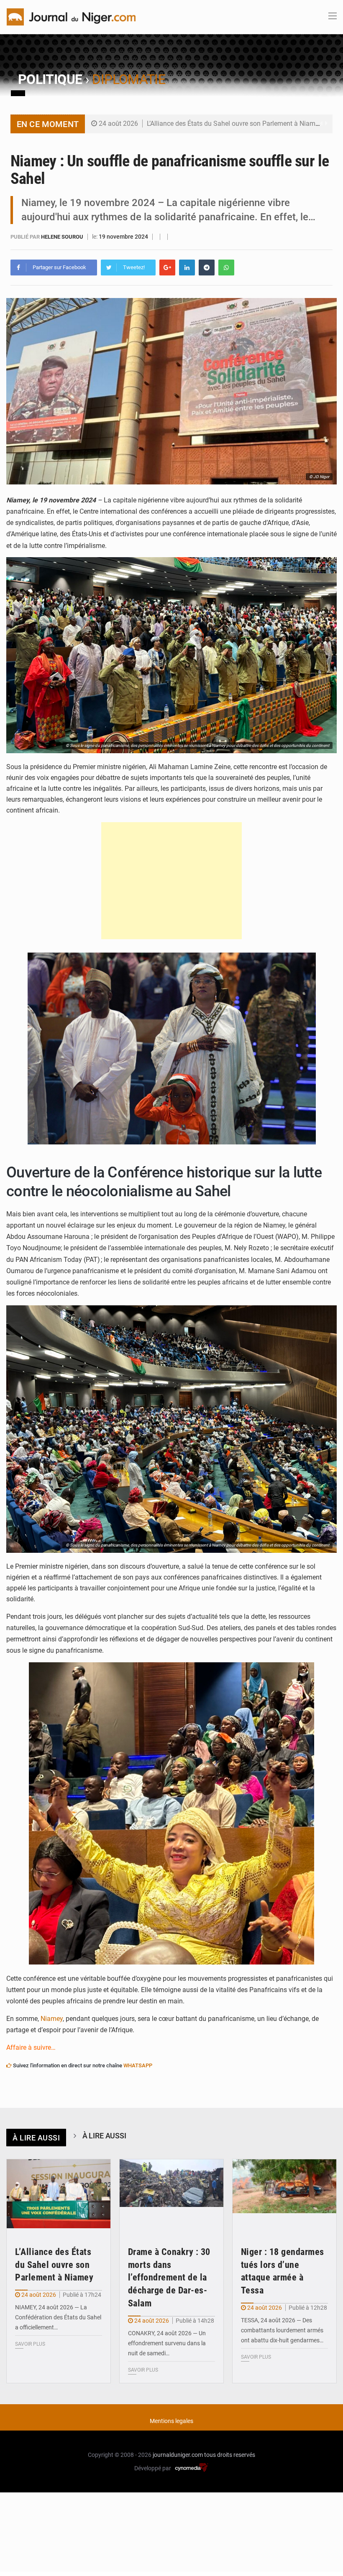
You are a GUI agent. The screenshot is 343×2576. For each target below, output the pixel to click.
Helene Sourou (63, 237)
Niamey (51, 2019)
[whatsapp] (226, 268)
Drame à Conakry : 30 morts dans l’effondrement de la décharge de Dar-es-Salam (169, 2278)
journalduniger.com (178, 2455)
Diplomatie (129, 79)
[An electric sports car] (59, 2194)
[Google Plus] (167, 268)
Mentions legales (171, 2421)
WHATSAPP (138, 2065)
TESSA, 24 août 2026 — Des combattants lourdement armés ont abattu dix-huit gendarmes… (282, 2330)
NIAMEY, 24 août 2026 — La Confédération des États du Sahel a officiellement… (58, 2317)
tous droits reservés (230, 2455)
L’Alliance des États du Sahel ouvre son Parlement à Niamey (234, 124)
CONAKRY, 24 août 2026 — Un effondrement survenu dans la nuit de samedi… (167, 2343)
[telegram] (207, 268)
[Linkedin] (187, 268)
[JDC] (71, 16)
